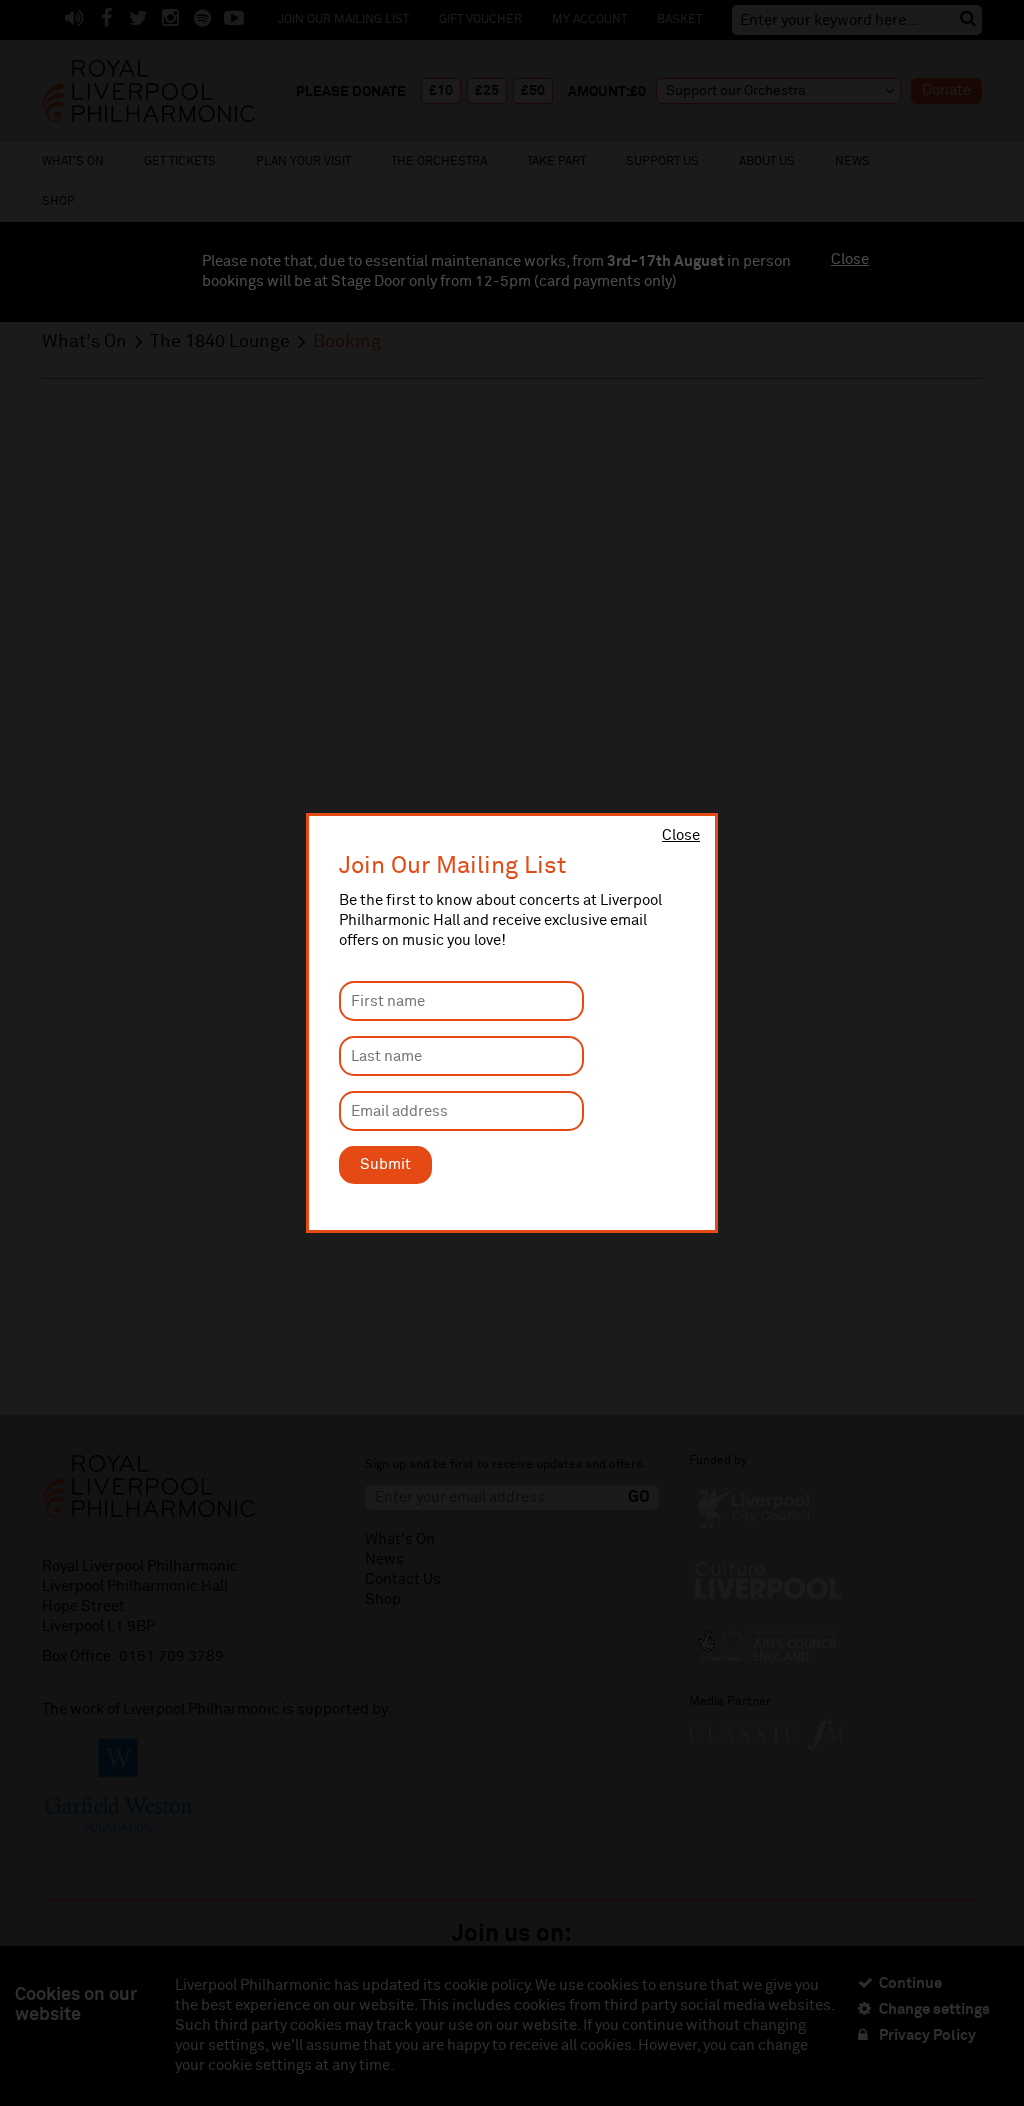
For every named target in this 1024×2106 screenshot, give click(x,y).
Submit (385, 1164)
